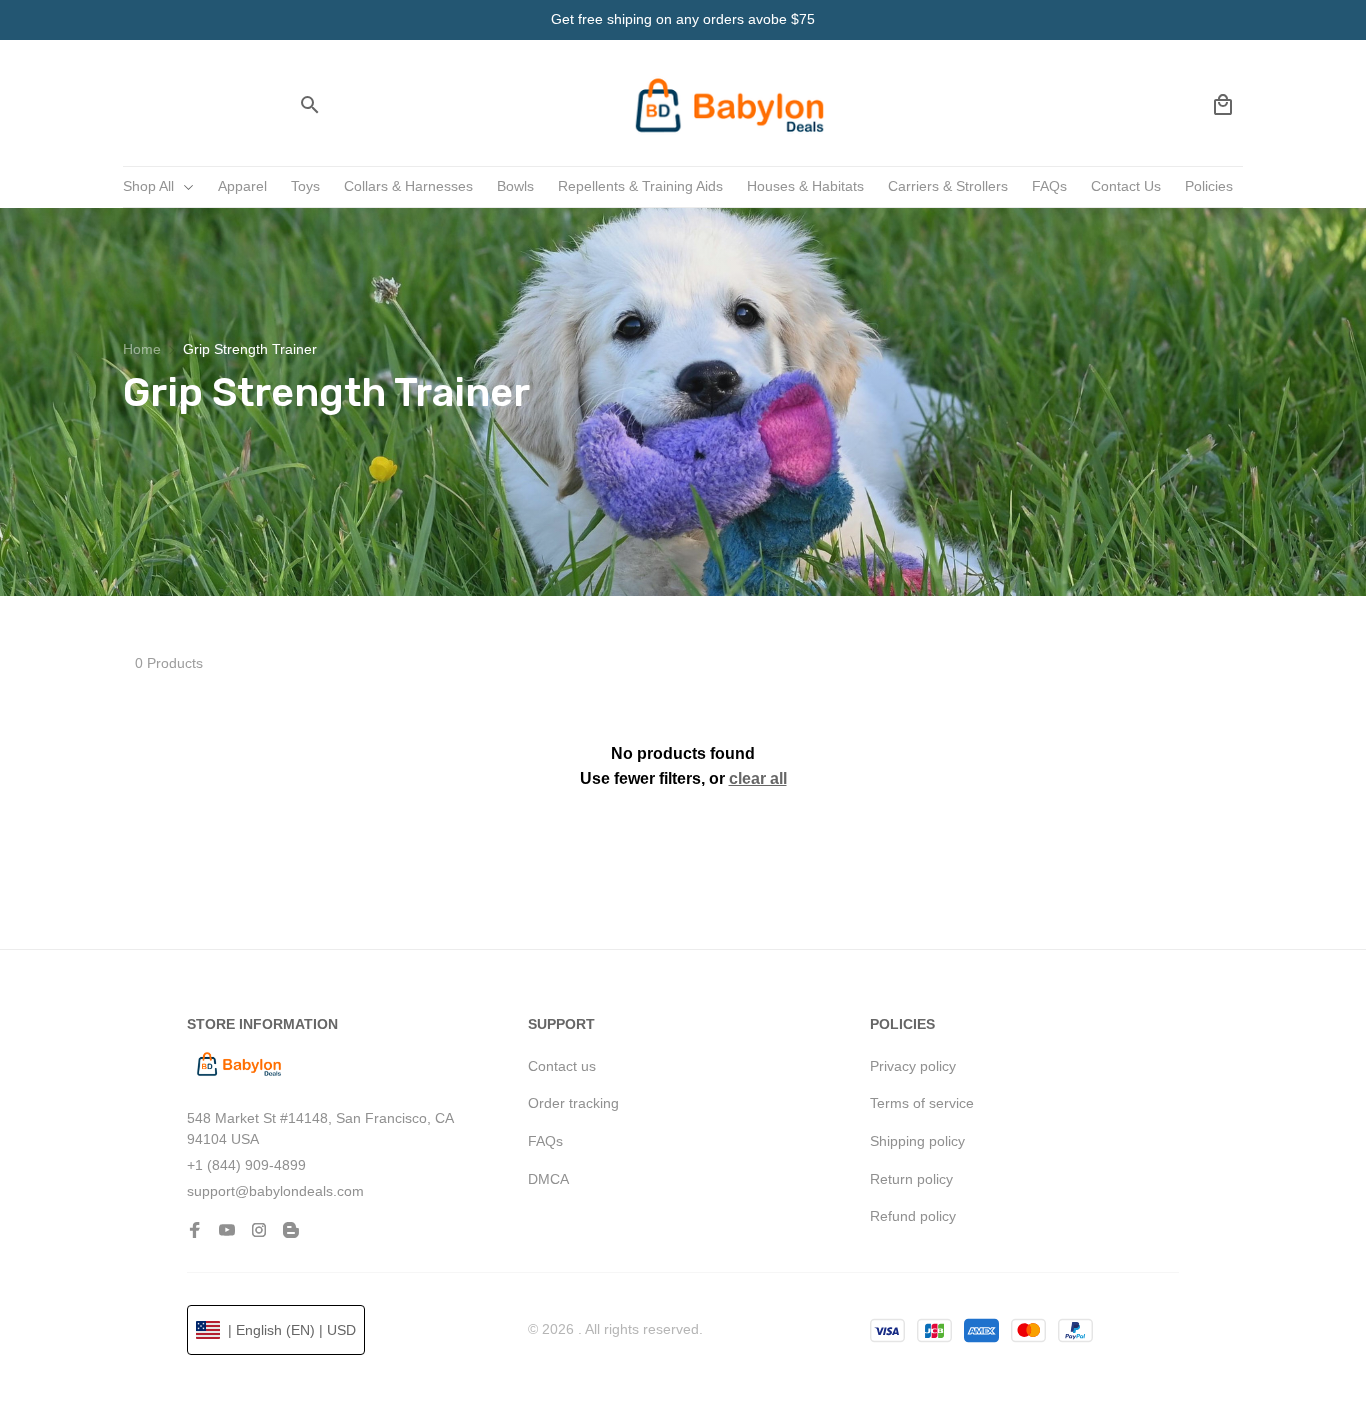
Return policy (911, 1179)
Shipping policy (917, 1141)
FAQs (545, 1141)
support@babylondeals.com (275, 1191)
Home (142, 349)
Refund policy (913, 1216)
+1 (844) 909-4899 (246, 1165)
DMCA (548, 1179)
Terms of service (922, 1103)
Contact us (562, 1066)
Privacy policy (913, 1066)
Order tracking (573, 1103)
